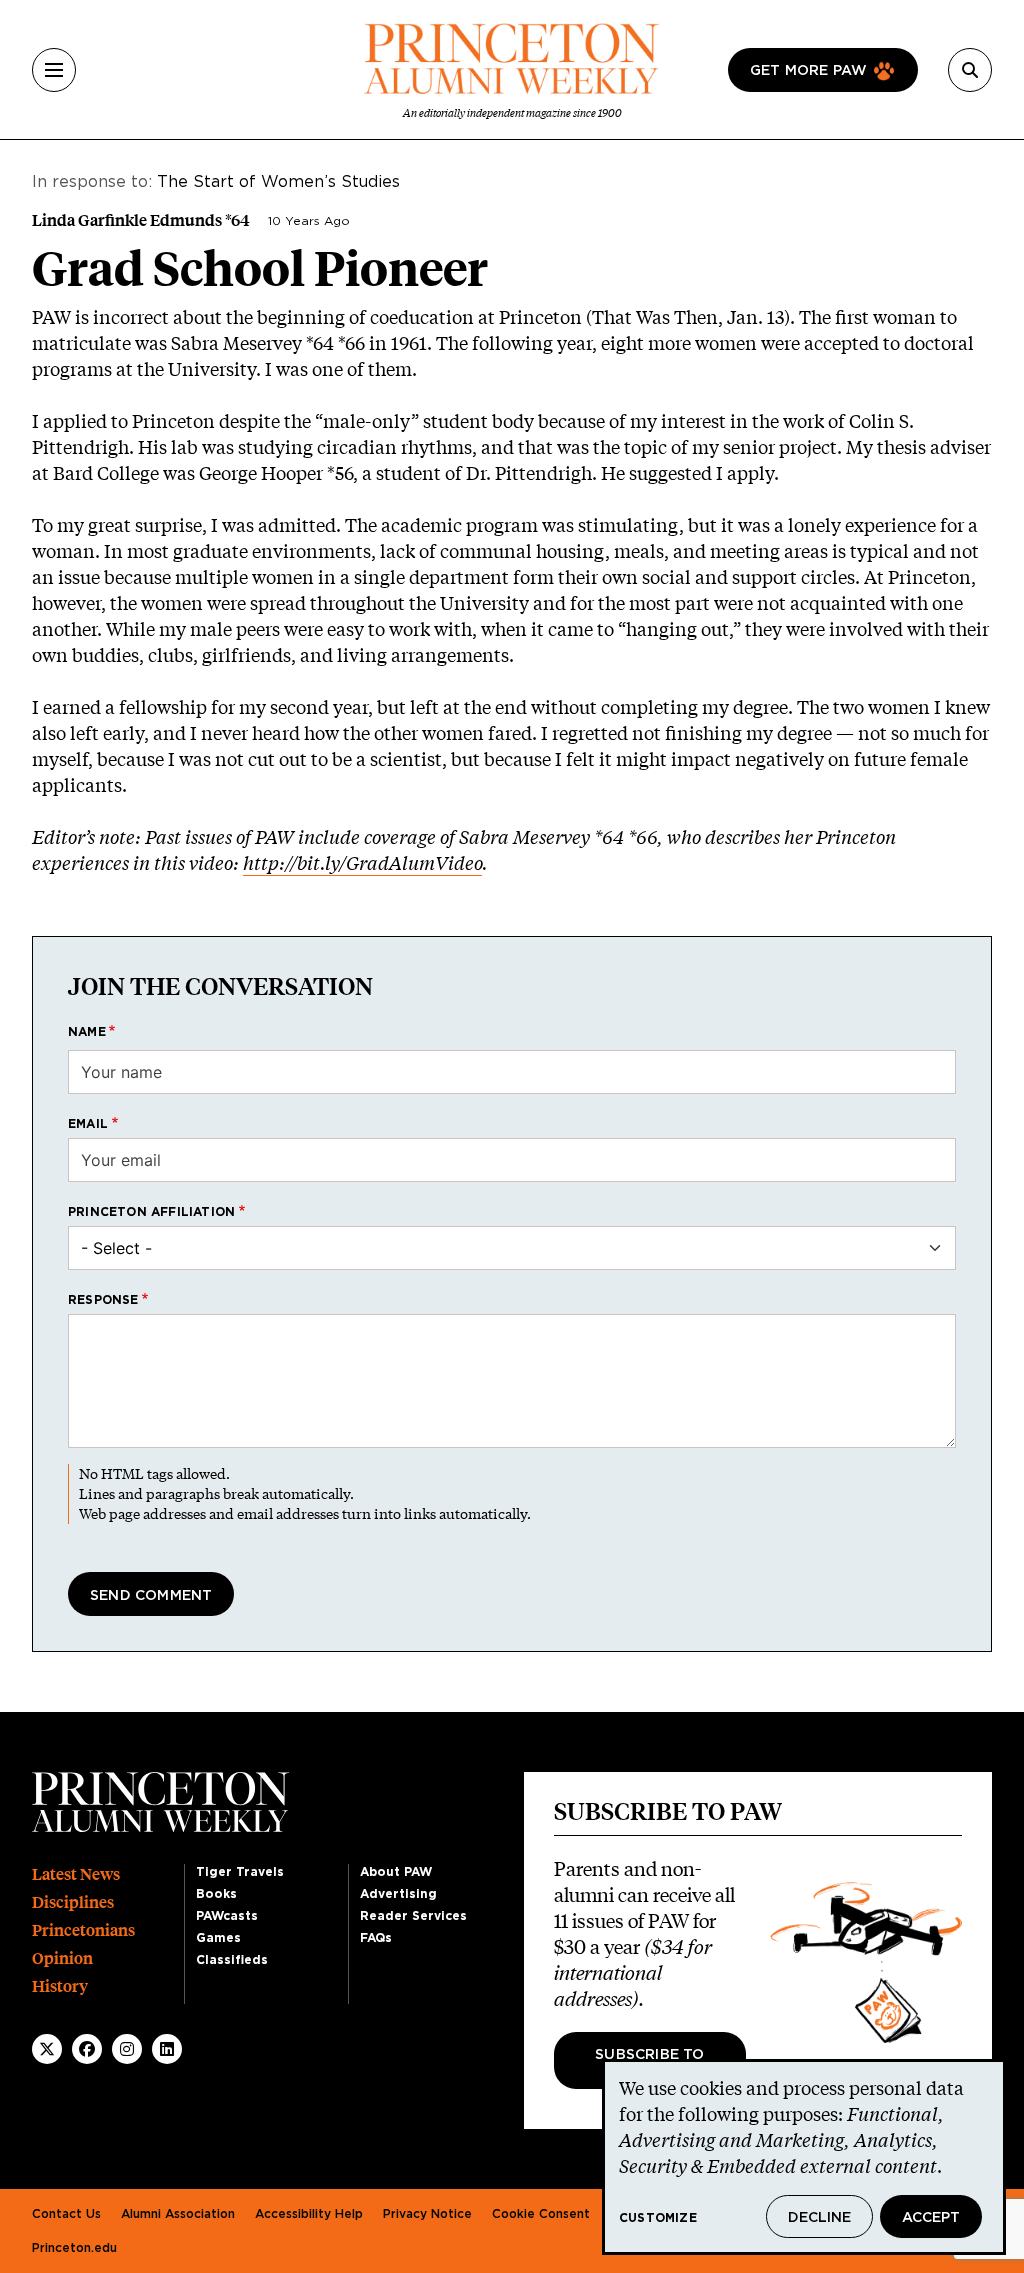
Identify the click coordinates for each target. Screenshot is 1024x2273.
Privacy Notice (427, 2214)
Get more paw (808, 71)
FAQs (376, 1938)
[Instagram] (127, 2049)
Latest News (76, 1874)
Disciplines (73, 1902)
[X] (47, 2049)
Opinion (62, 1958)
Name (87, 1032)
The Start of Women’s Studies (278, 182)
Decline (819, 2218)
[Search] (970, 70)
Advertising (398, 1894)
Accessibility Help (309, 2214)
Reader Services (413, 1916)
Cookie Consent (541, 2214)
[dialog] (804, 2157)
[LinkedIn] (167, 2049)
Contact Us (66, 2214)
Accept (931, 2218)
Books (216, 1894)
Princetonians (83, 1930)
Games (218, 1938)
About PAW (396, 1872)
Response (103, 1300)
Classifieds (232, 1960)
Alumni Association (178, 2214)
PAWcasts (227, 1916)
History (60, 1986)
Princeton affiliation (151, 1212)
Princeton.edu (74, 2248)
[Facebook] (87, 2049)
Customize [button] (658, 2218)
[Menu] (54, 70)
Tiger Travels (240, 1872)
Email (88, 1124)
